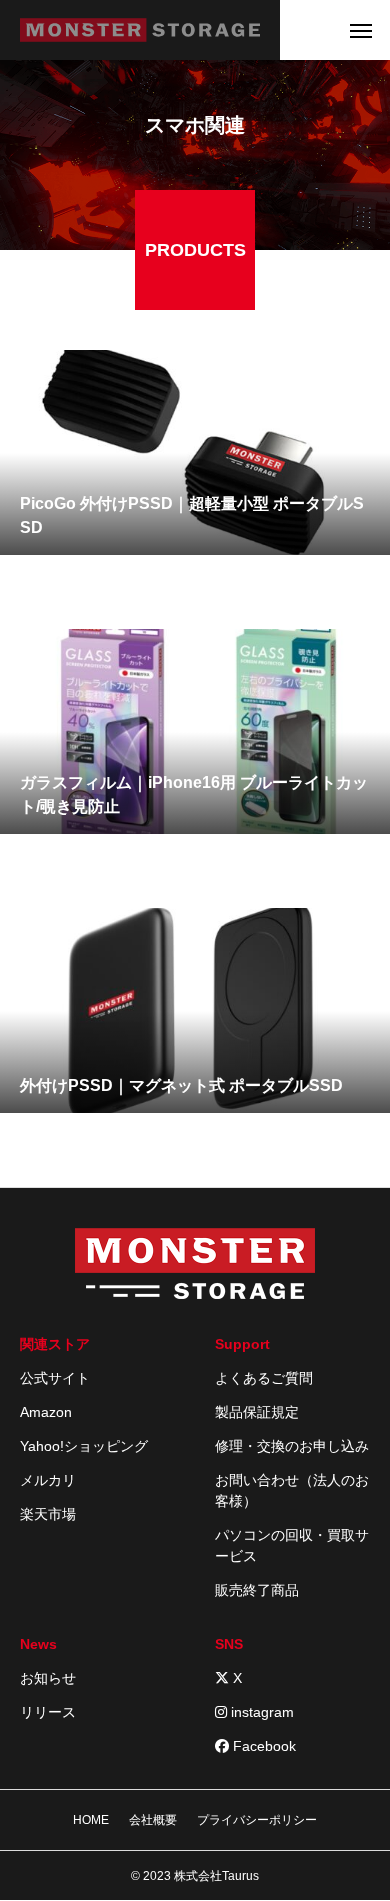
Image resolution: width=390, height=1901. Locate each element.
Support (242, 1344)
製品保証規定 (257, 1412)
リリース (48, 1712)
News (38, 1644)
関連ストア (55, 1344)
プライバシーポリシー (257, 1820)
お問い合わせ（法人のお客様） (292, 1490)
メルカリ (48, 1480)
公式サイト (55, 1378)
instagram (260, 1712)
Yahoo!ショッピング (84, 1446)
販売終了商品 (257, 1590)
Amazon (46, 1412)
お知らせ (48, 1678)
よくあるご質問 (264, 1378)
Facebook (262, 1746)
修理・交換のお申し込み (292, 1446)
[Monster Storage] (140, 30)
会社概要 (153, 1820)
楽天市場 (48, 1514)
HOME (91, 1820)
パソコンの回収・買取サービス (292, 1545)
